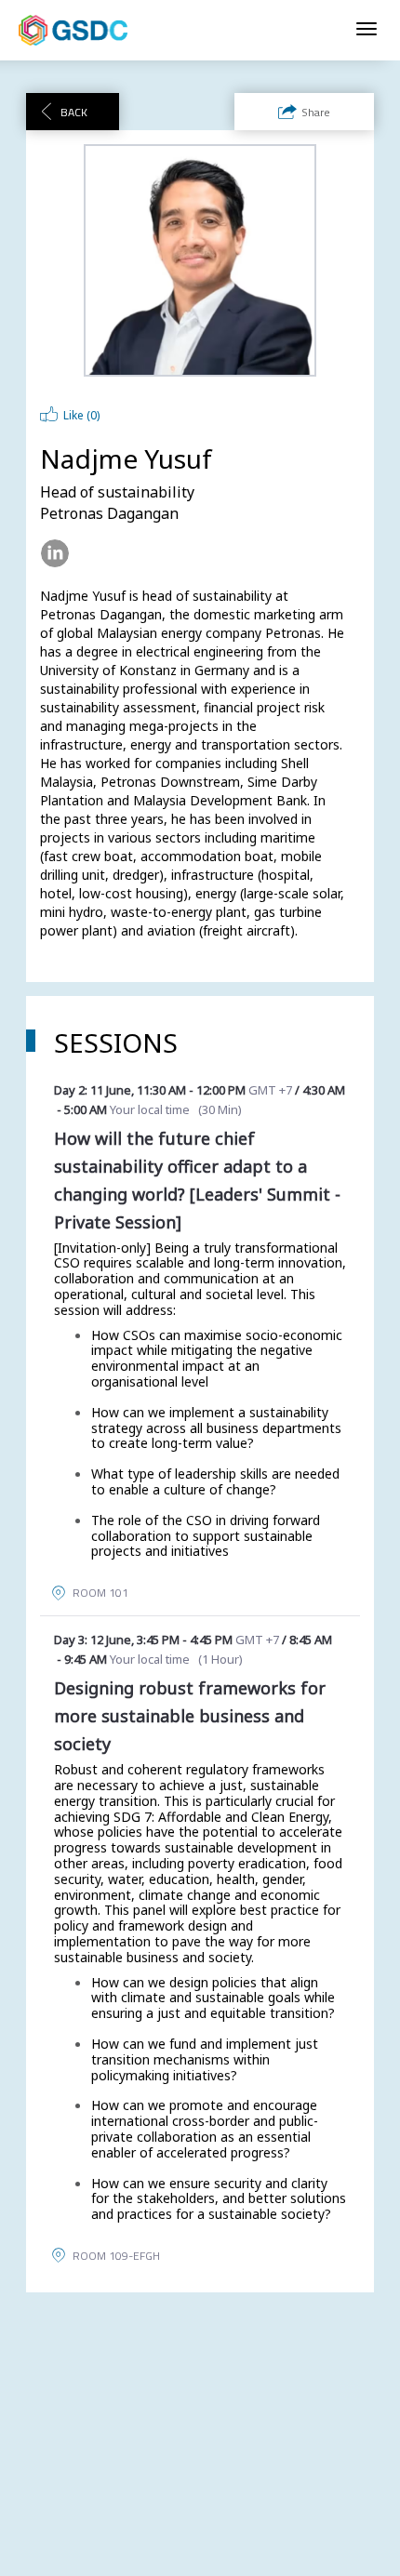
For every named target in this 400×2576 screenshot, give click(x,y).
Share (316, 112)
